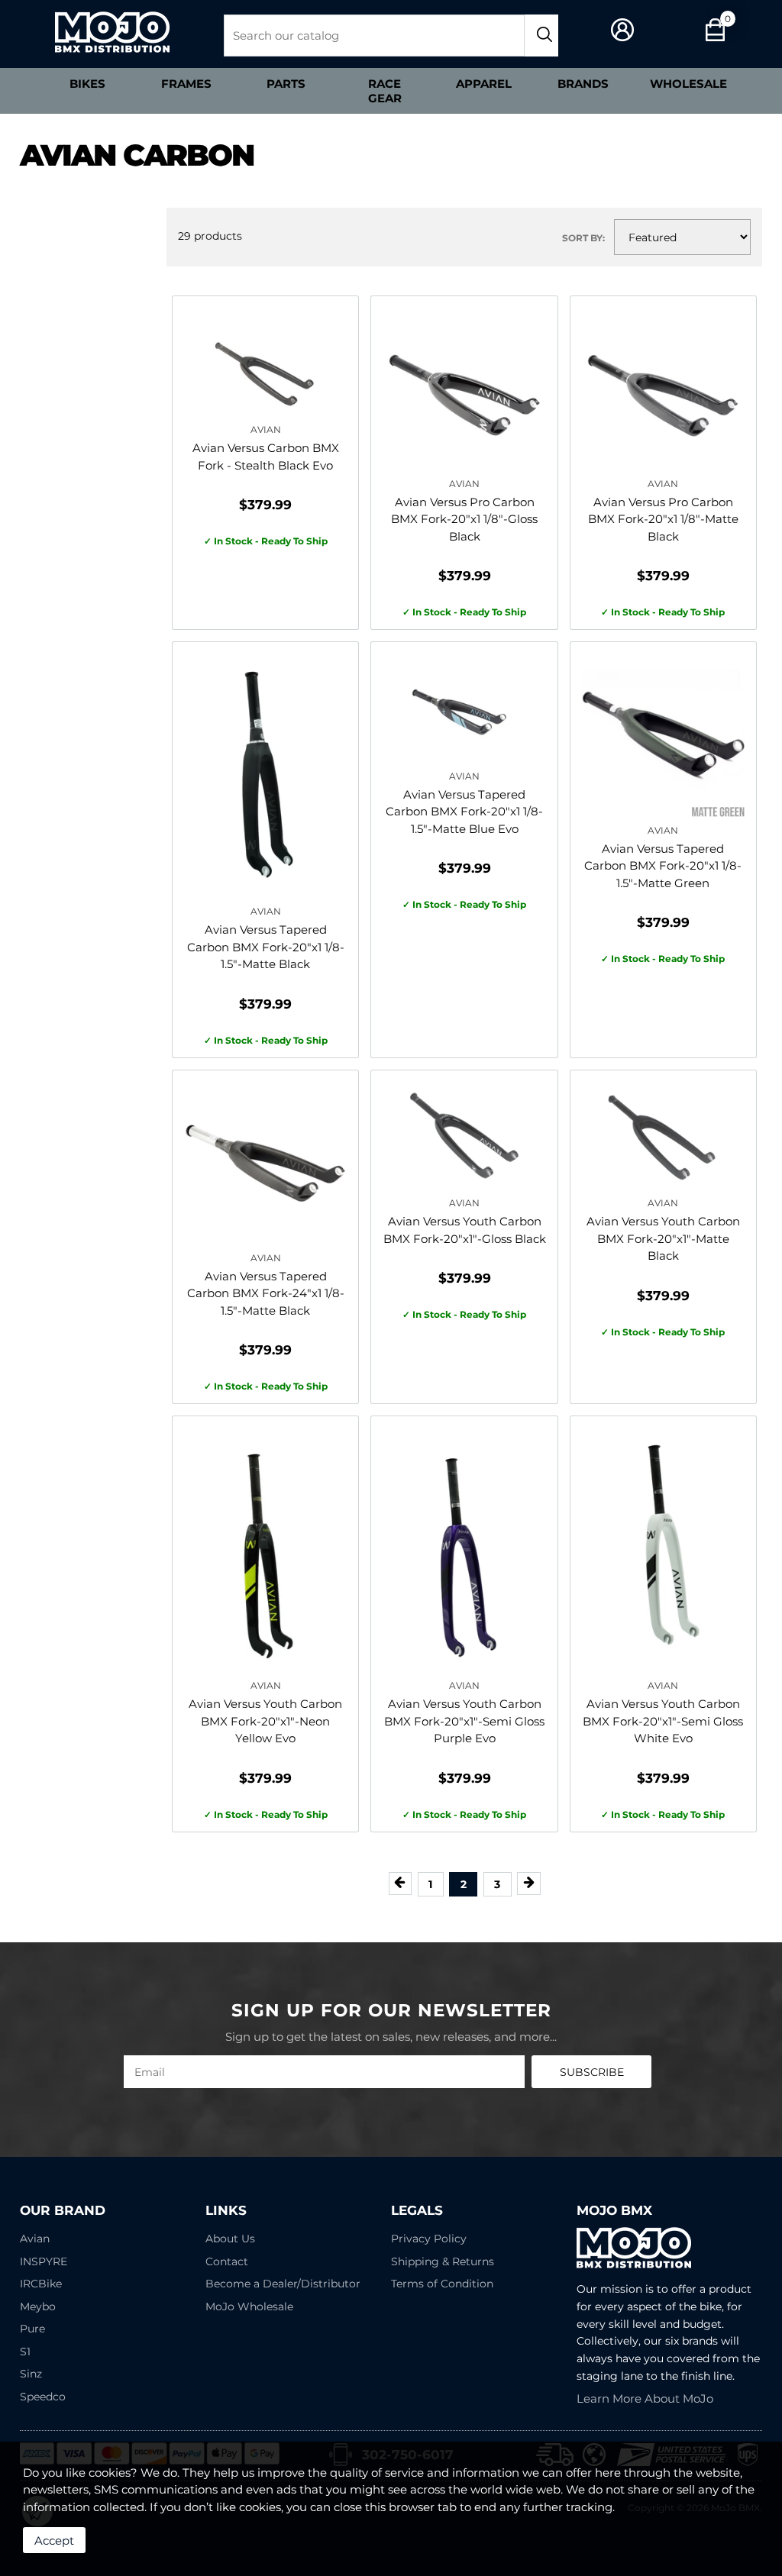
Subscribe (592, 2072)
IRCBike (41, 2284)
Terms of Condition (442, 2284)
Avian (35, 2239)
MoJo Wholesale (249, 2306)
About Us (230, 2239)
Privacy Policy (429, 2239)
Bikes (87, 84)
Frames (186, 84)
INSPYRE (44, 2261)
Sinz (31, 2374)
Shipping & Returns (443, 2261)
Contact (227, 2261)
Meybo (38, 2306)
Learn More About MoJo (645, 2398)
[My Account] (623, 30)
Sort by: (583, 238)
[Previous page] (401, 1883)
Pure (32, 2329)
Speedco (43, 2397)
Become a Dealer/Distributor (283, 2284)
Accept (54, 2540)
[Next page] (529, 1883)
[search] (541, 36)
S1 (25, 2352)
